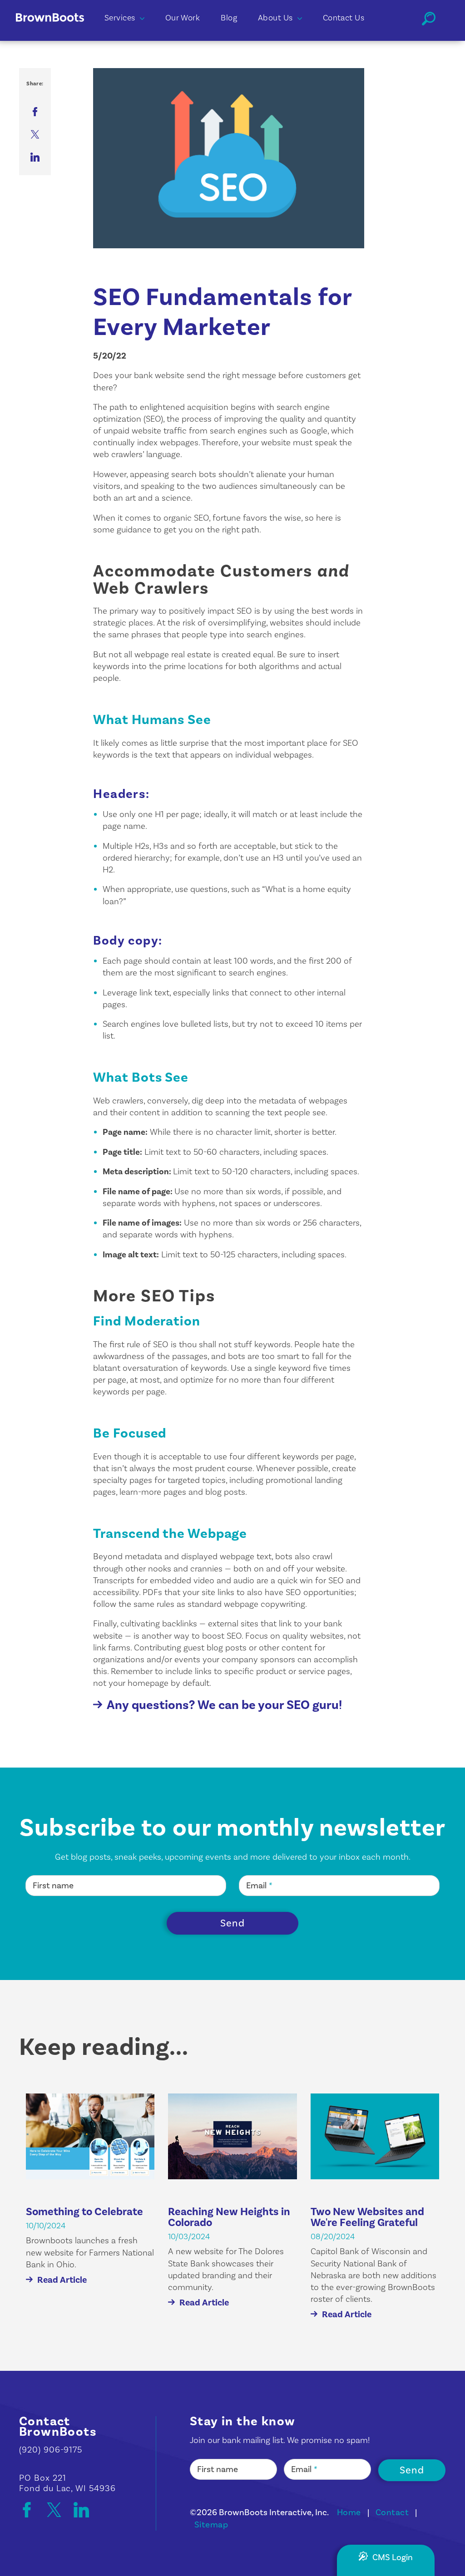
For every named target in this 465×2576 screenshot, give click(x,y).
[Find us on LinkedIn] (81, 2510)
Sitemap (211, 2525)
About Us (275, 18)
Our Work (183, 18)
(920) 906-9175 (51, 2450)
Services (120, 18)
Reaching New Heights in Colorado (229, 2217)
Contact (392, 2512)
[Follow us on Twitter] (59, 2510)
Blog (229, 18)
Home (349, 2512)
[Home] (58, 31)
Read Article (62, 2280)
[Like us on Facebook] (31, 2510)
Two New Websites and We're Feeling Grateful (367, 2217)
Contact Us (344, 18)
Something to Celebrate (84, 2212)
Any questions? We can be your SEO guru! (224, 1705)
